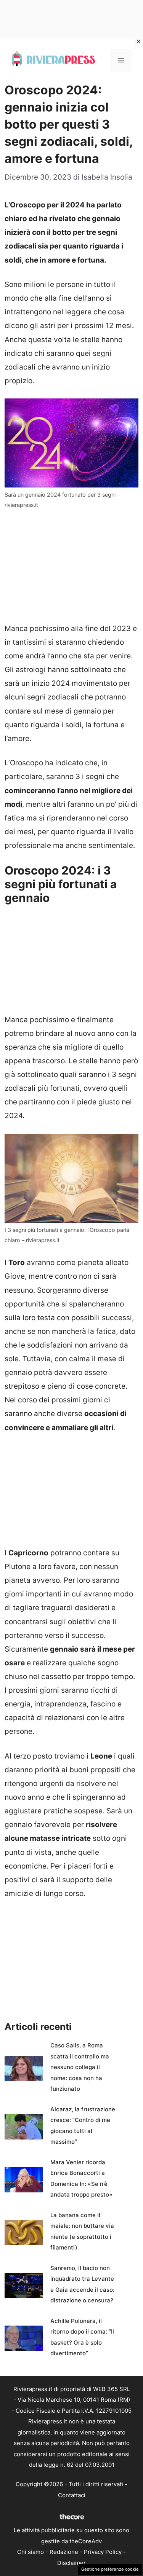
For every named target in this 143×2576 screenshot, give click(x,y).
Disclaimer (71, 2563)
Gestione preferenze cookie (110, 2569)
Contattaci (72, 2495)
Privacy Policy (103, 2552)
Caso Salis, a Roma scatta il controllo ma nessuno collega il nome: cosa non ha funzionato (80, 2067)
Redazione (64, 2552)
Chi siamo (31, 2552)
